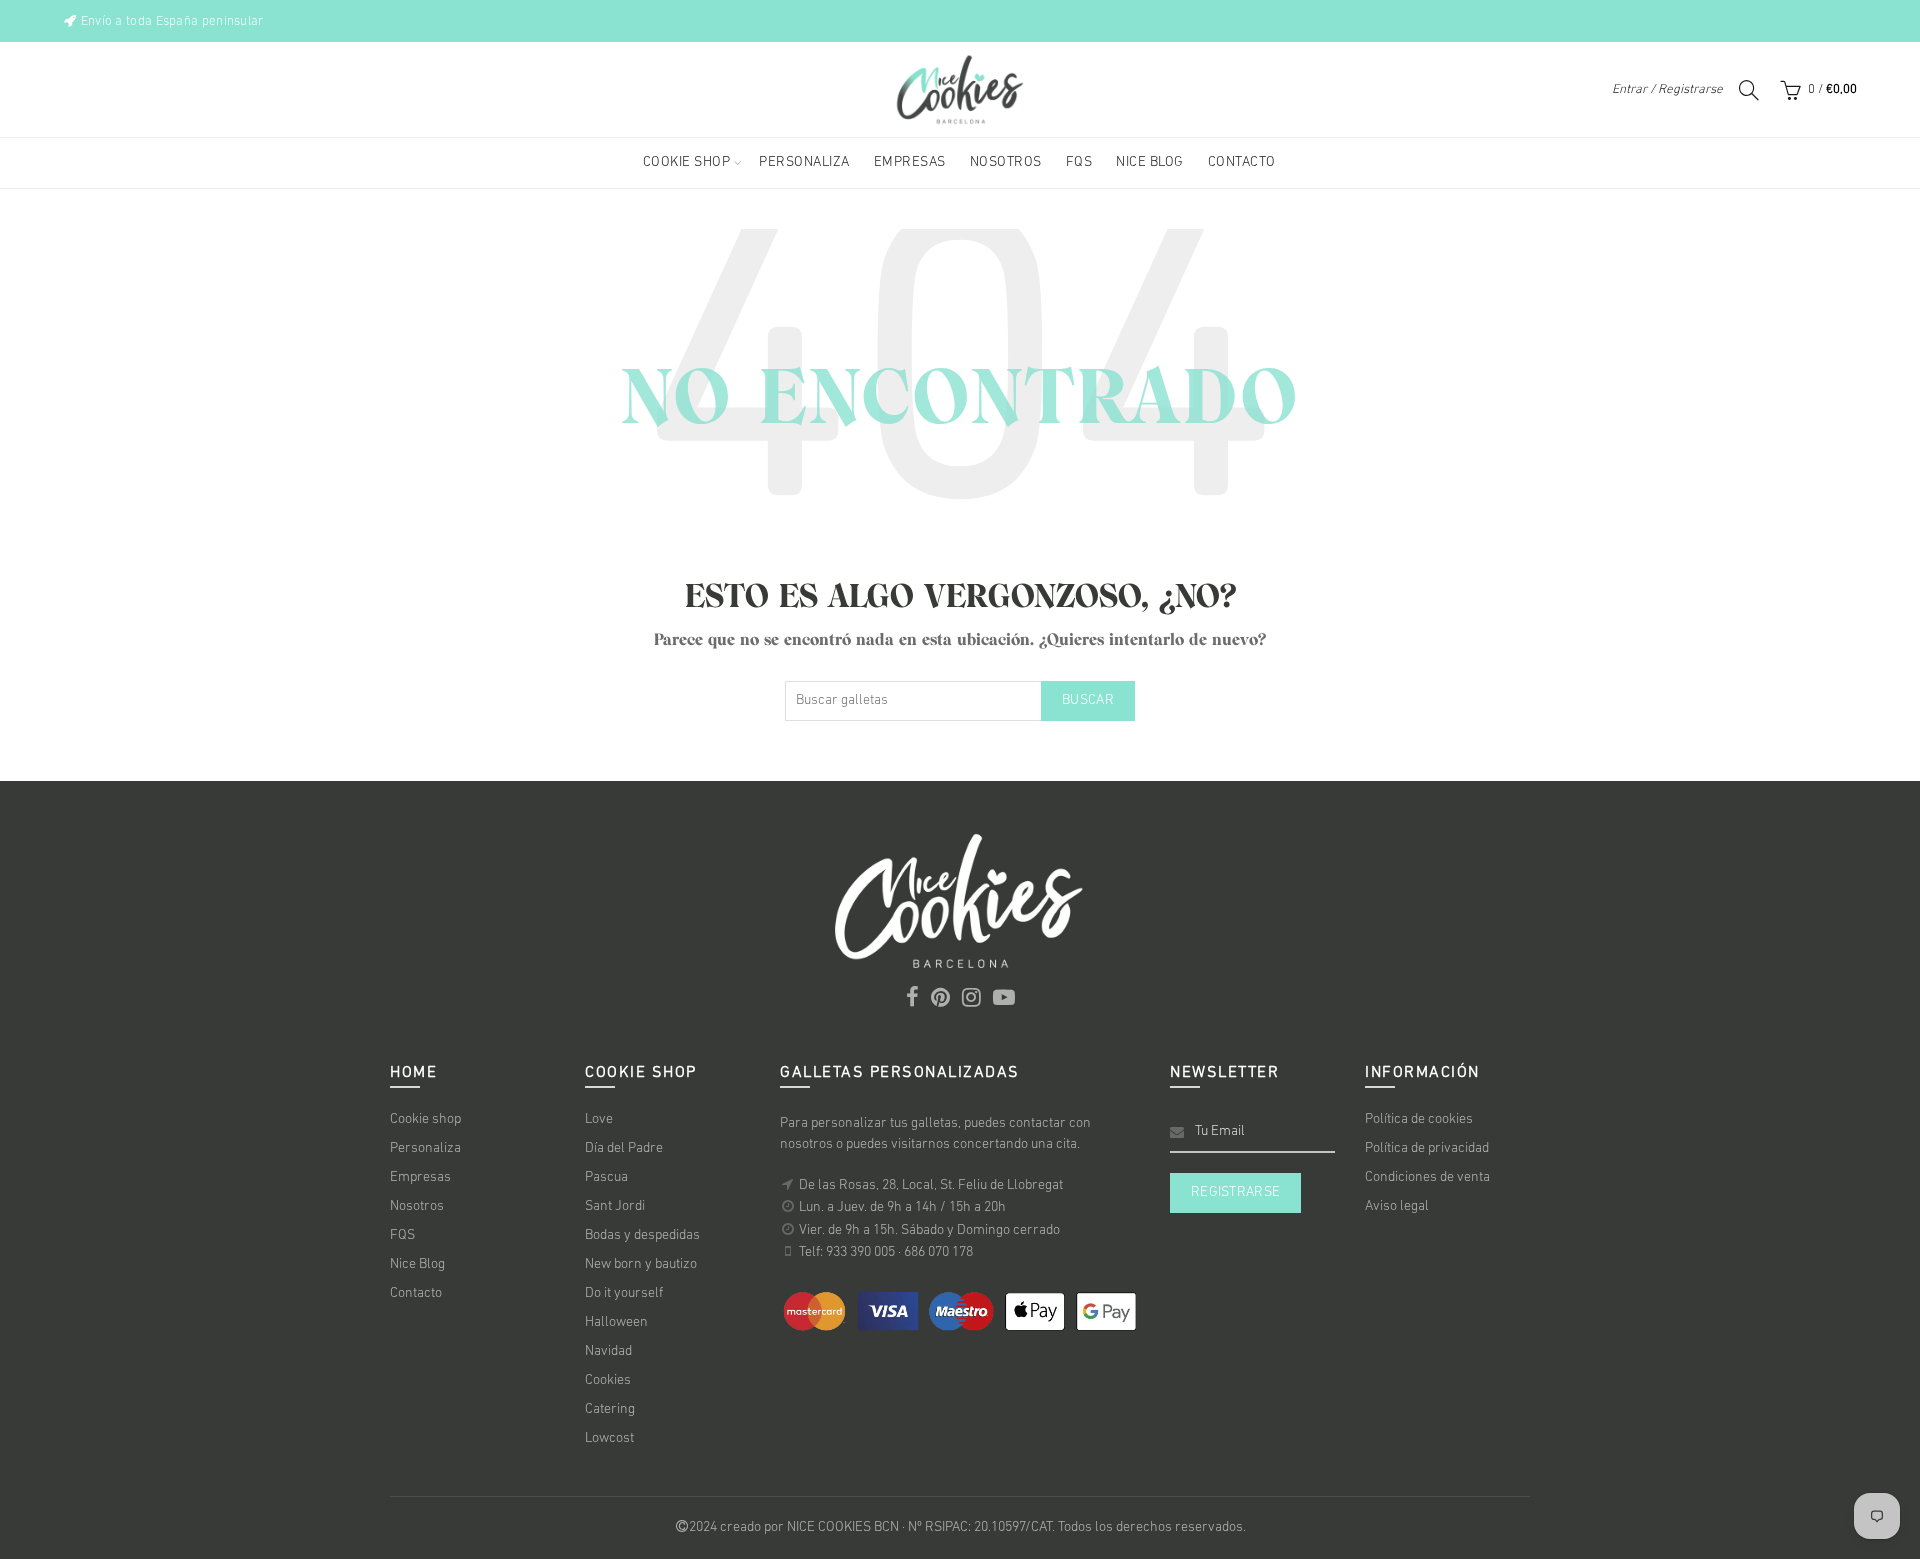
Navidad (608, 1351)
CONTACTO (1242, 162)
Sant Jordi (615, 1206)
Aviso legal (1397, 1206)
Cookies (608, 1380)
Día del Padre (624, 1148)
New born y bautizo (641, 1264)
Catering (610, 1409)
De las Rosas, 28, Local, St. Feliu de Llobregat (931, 1185)
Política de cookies (1419, 1119)
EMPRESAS (910, 162)
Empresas (420, 1177)
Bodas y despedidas (642, 1235)
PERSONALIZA (804, 162)
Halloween (616, 1322)
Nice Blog (417, 1264)
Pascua (606, 1177)
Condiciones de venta (1427, 1177)
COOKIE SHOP (687, 162)
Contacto (416, 1293)
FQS (1079, 162)
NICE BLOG (1150, 162)
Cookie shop (425, 1119)
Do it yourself (624, 1293)
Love (599, 1119)
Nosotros (417, 1206)
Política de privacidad (1427, 1148)
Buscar (1088, 700)
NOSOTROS (1006, 162)
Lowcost (609, 1438)
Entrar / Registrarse (1667, 89)
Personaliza (425, 1148)
